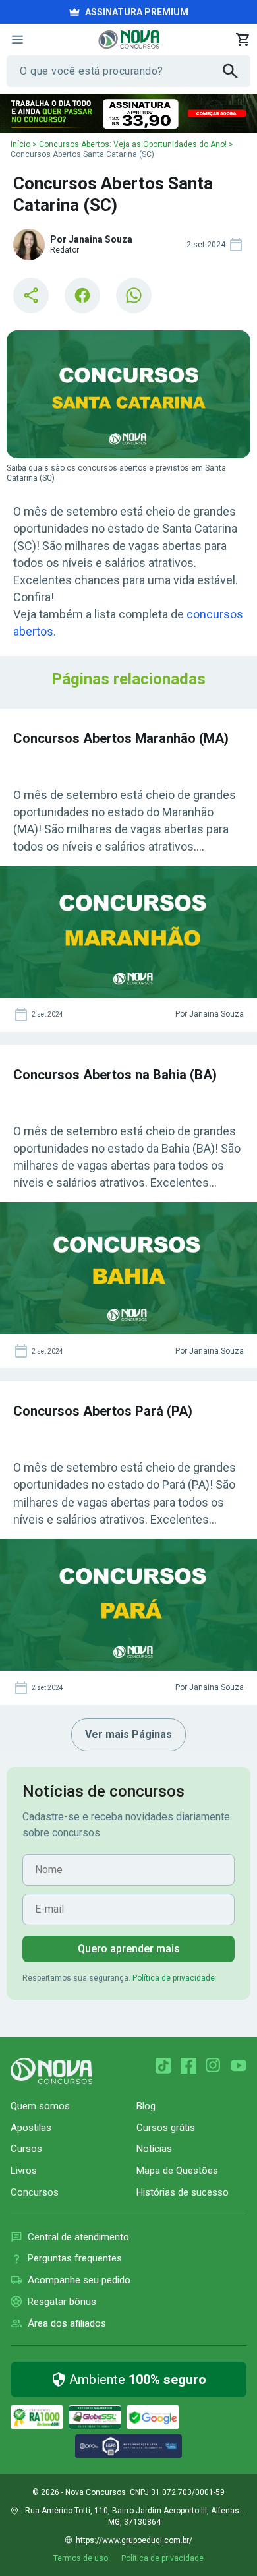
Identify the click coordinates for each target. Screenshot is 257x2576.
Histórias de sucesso (183, 2192)
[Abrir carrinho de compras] (243, 40)
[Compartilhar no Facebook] (82, 295)
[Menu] (17, 40)
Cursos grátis (166, 2128)
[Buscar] (237, 71)
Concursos (35, 2192)
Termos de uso (81, 2558)
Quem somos (40, 2106)
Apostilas (31, 2128)
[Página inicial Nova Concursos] (51, 2071)
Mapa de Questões (177, 2171)
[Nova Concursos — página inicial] (129, 40)
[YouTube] (239, 2066)
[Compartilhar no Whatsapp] (134, 295)
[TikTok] (163, 2066)
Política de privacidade (174, 1978)
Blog (146, 2106)
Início (20, 144)
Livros (24, 2171)
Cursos (26, 2149)
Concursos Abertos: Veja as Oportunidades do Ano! (133, 144)
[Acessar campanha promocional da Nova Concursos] (128, 113)
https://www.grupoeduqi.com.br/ (134, 2540)
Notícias (154, 2149)
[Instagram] (214, 2066)
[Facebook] (188, 2066)
